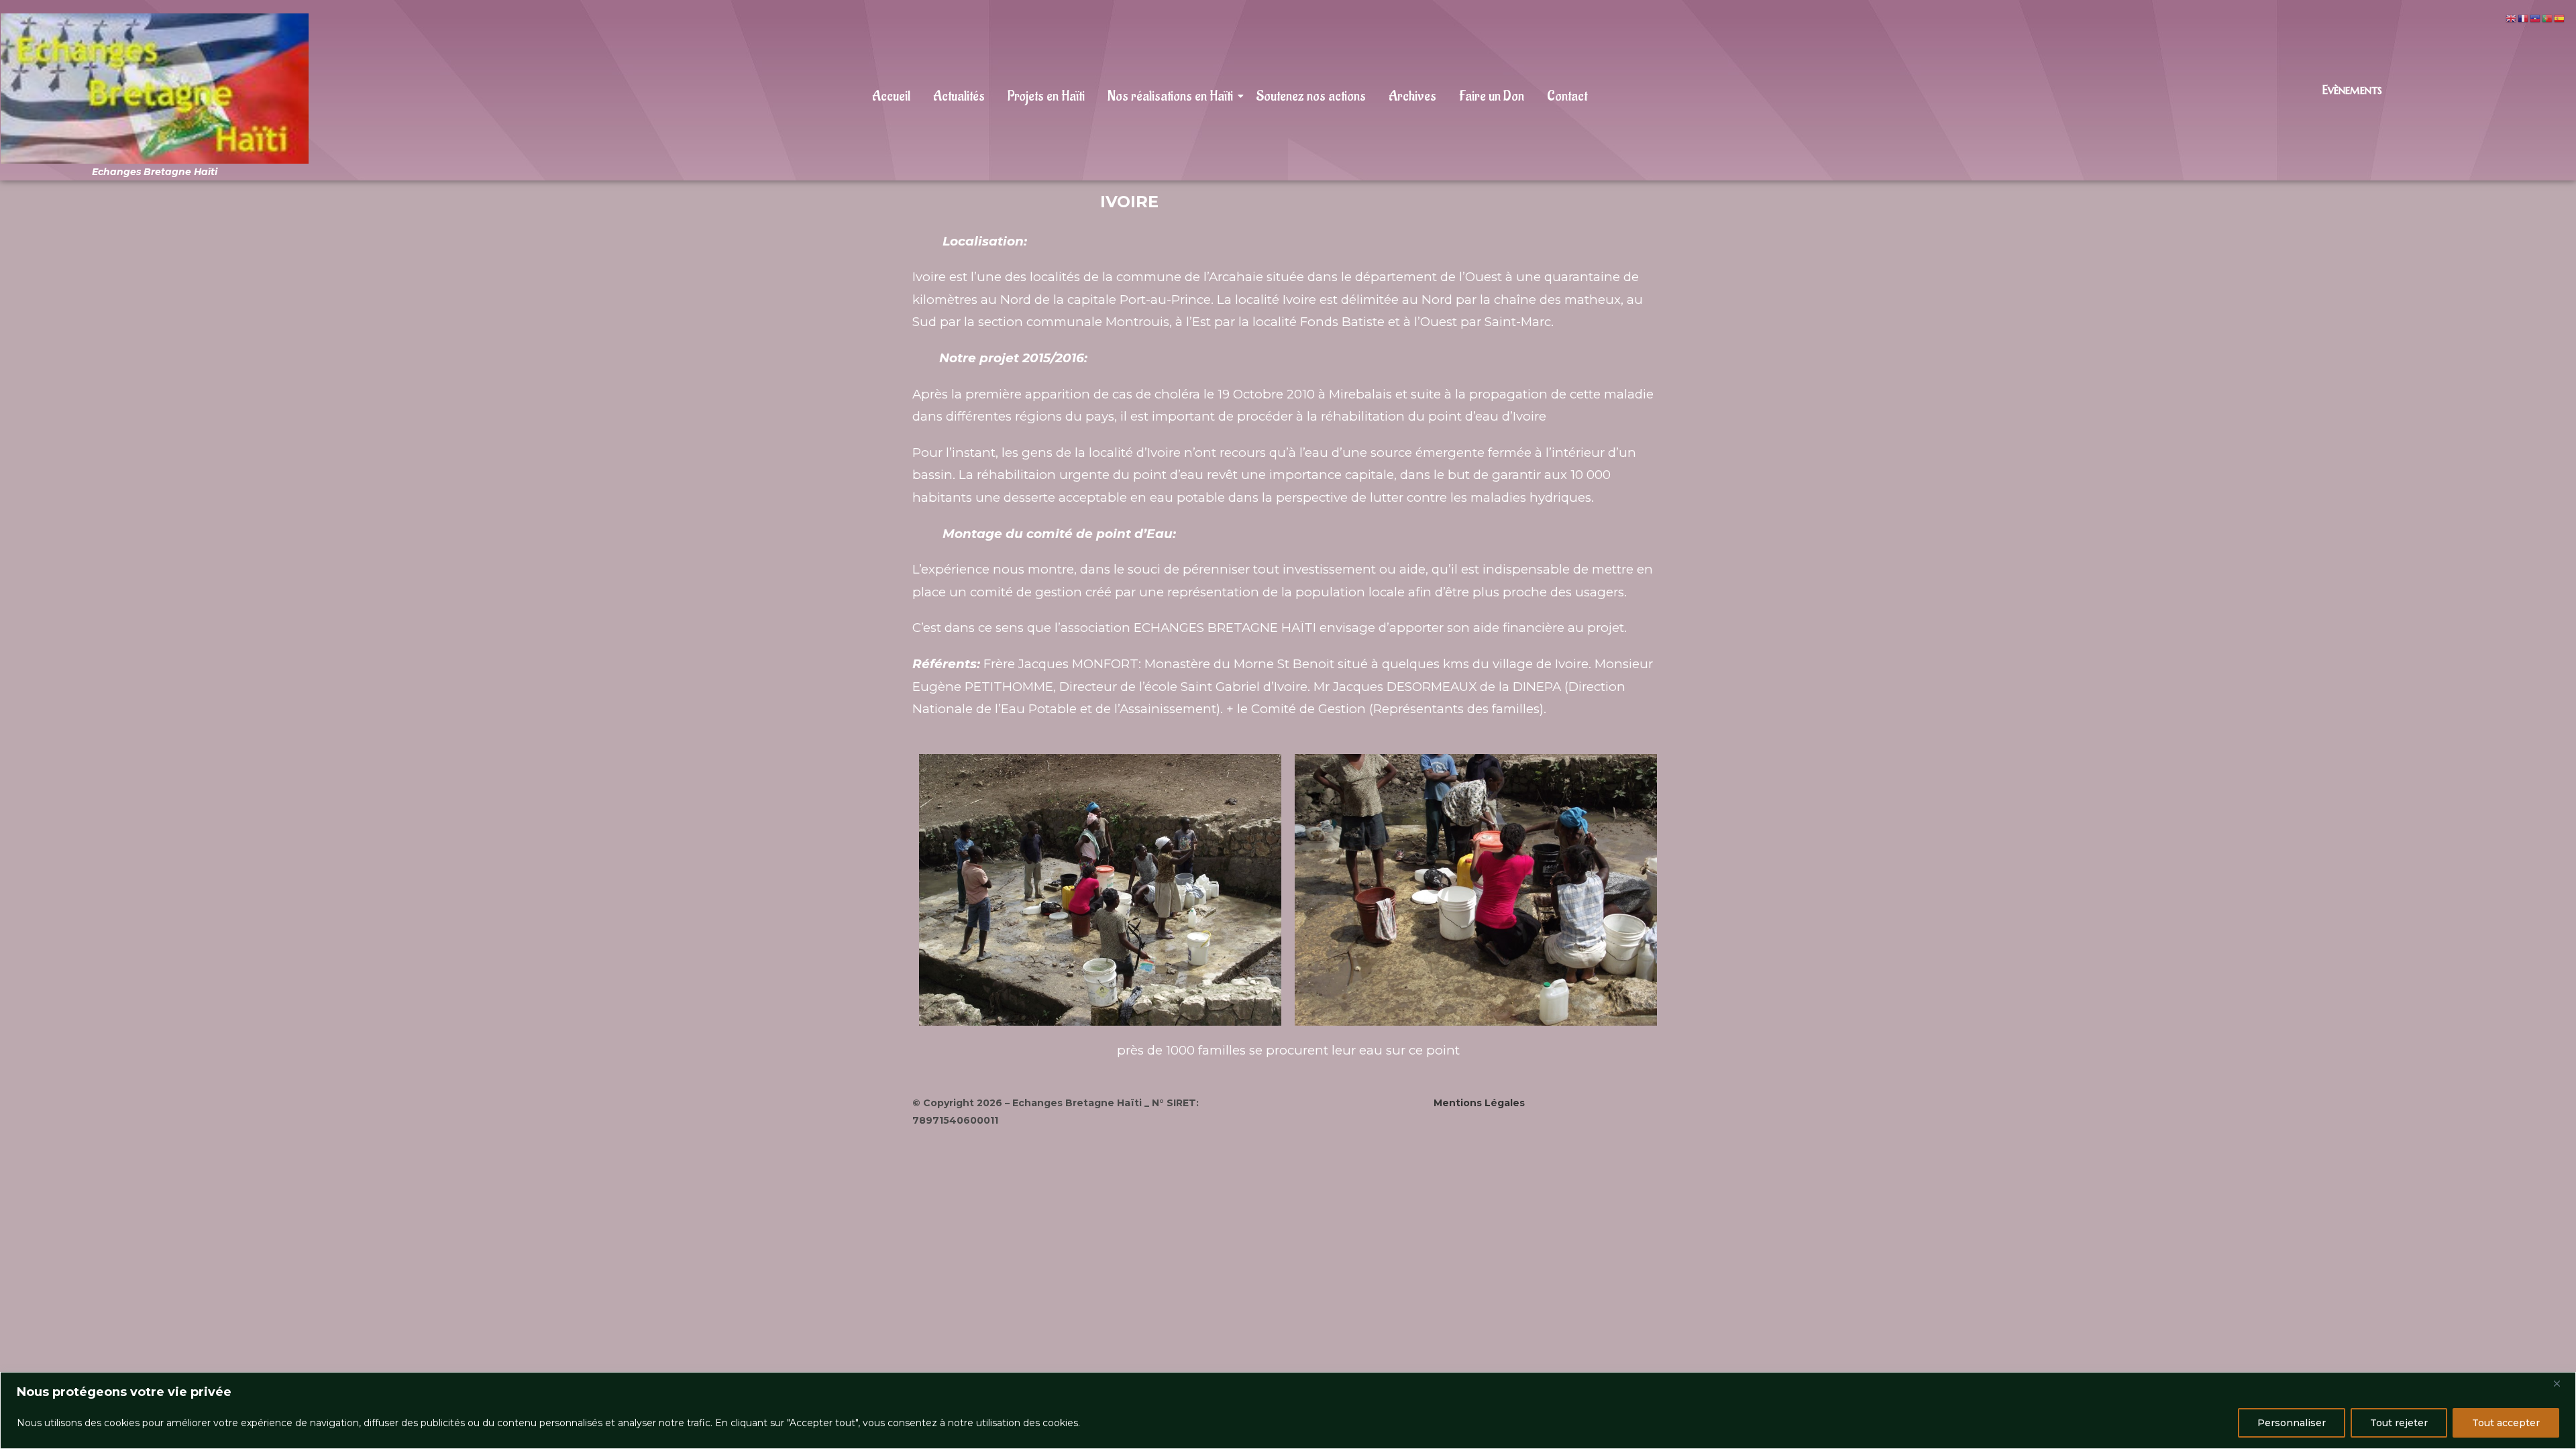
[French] (2524, 18)
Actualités (959, 96)
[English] (2512, 18)
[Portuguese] (2548, 18)
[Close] (2562, 1383)
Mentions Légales (1479, 1103)
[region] (1288, 1410)
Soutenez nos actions (1311, 96)
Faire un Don (1492, 96)
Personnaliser (2292, 1423)
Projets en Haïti (1046, 96)
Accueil (891, 96)
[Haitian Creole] (2536, 18)
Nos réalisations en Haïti (1170, 96)
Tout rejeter (2399, 1423)
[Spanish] (2560, 18)
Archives (1412, 96)
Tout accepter (2506, 1423)
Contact (1567, 96)
